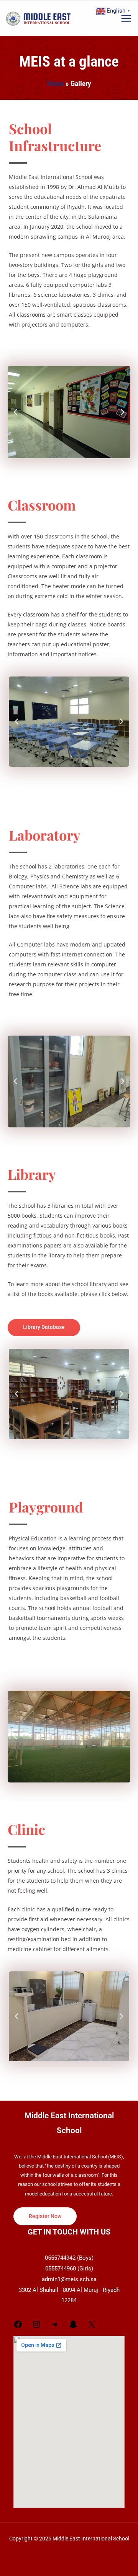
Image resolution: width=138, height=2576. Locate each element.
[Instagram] (36, 2327)
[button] (15, 412)
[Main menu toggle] (126, 19)
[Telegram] (55, 2327)
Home (56, 84)
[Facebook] (18, 2327)
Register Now (45, 2216)
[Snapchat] (73, 2327)
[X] (92, 2327)
